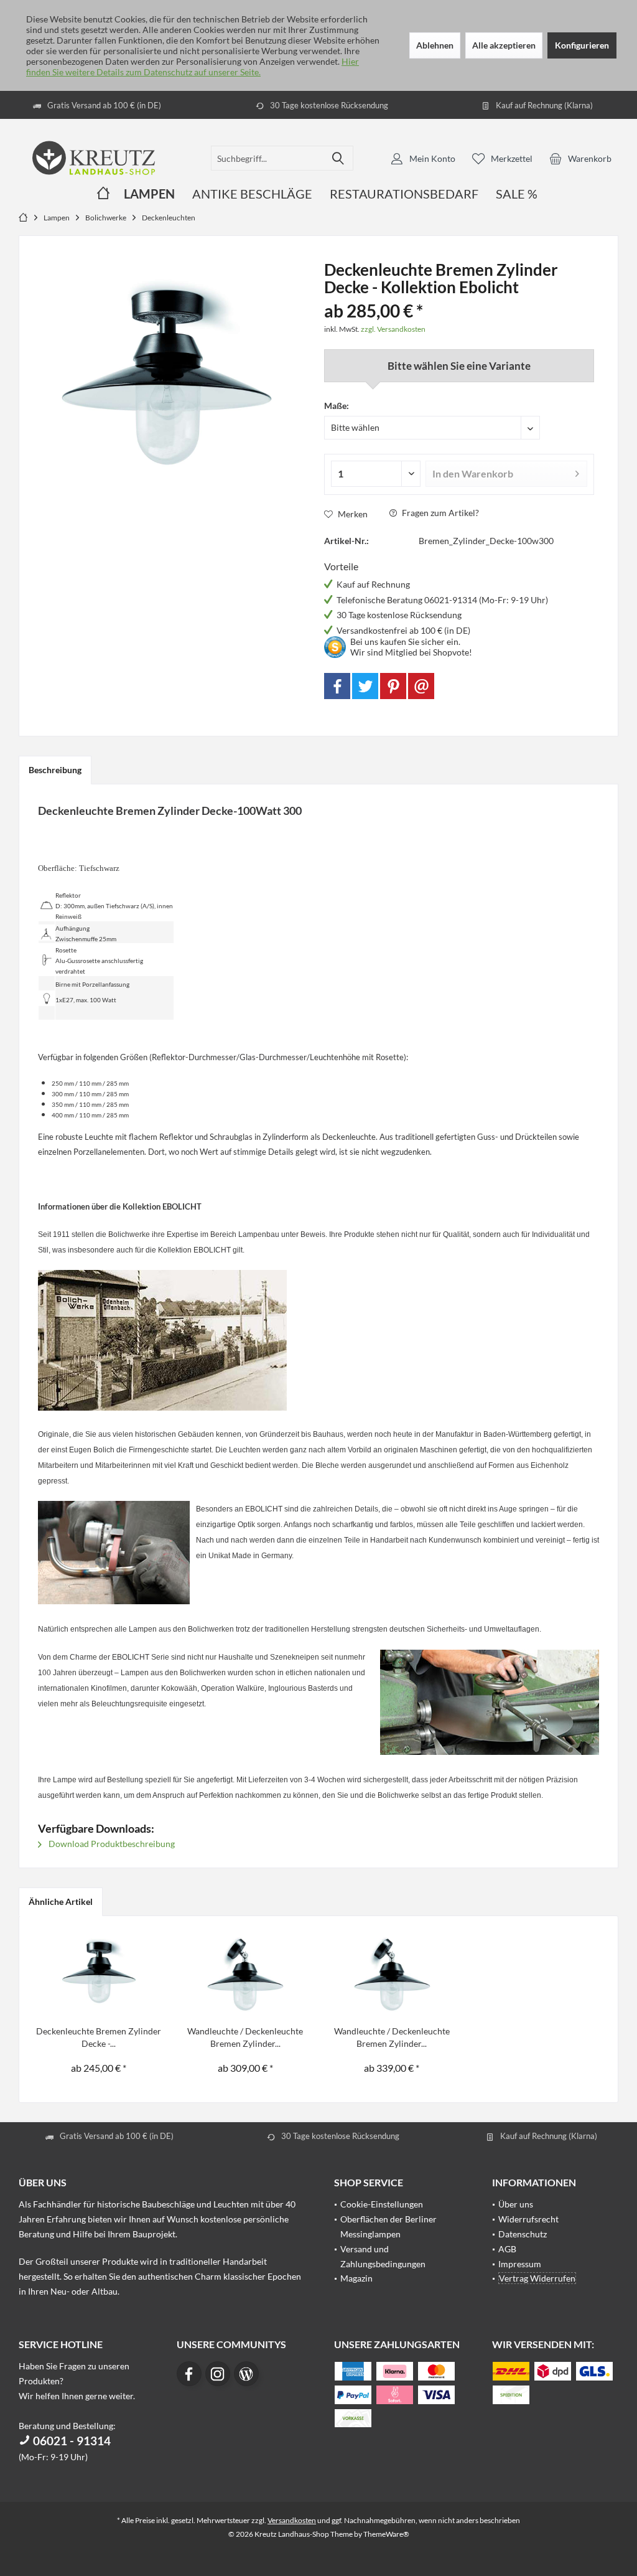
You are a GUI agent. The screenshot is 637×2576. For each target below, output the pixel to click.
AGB (507, 2249)
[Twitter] (365, 686)
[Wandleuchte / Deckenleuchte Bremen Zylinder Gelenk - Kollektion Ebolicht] (246, 1975)
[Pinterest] (393, 686)
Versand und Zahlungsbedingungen (383, 2256)
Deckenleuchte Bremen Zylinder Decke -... (99, 2037)
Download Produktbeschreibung (111, 1844)
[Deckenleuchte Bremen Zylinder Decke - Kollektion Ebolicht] (99, 1975)
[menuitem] (580, 158)
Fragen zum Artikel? (439, 513)
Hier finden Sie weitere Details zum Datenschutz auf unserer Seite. (193, 67)
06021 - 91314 (71, 2441)
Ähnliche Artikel (61, 1901)
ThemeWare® (386, 2534)
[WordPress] (246, 2374)
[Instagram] (218, 2374)
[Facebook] (337, 686)
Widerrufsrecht (528, 2219)
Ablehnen (435, 45)
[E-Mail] (421, 686)
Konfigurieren (582, 45)
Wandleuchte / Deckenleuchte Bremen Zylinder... (245, 2037)
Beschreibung (55, 770)
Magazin (356, 2278)
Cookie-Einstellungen (382, 2204)
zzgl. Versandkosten (393, 329)
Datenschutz (523, 2234)
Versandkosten (292, 2520)
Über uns (516, 2204)
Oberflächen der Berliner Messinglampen (388, 2226)
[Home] (103, 194)
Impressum (520, 2264)
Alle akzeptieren (504, 45)
